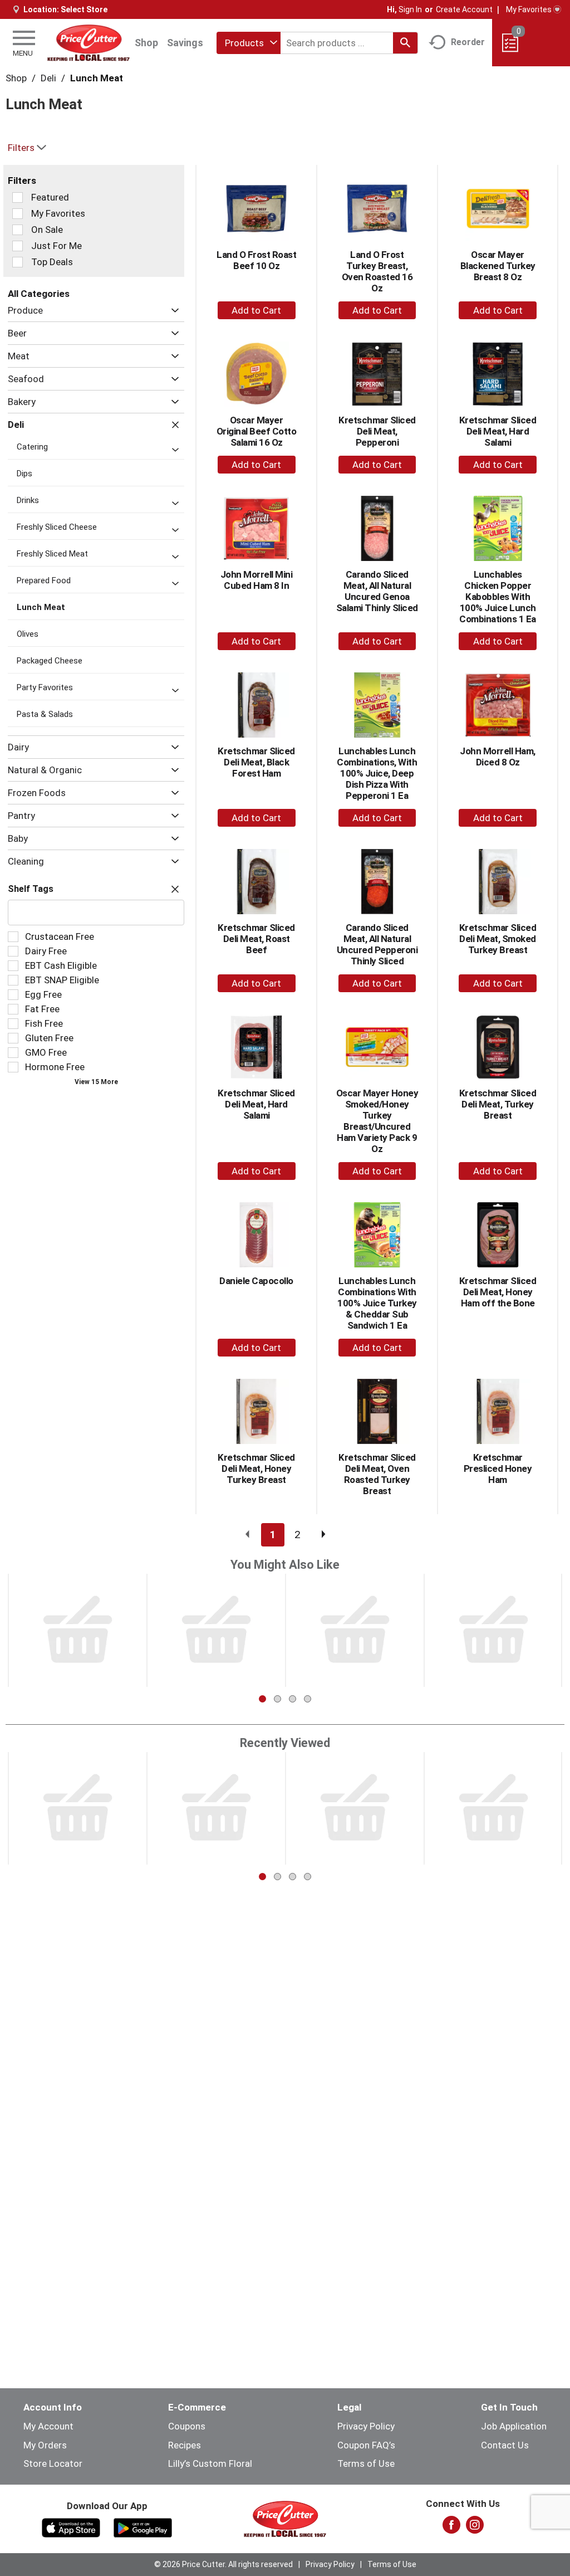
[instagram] (475, 2528)
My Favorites (529, 9)
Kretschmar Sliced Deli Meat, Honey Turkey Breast (256, 1468)
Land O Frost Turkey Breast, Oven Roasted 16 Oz (377, 271)
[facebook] (451, 2528)
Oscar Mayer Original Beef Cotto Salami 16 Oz (257, 431)
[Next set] (323, 1535)
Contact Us (505, 2445)
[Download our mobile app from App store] (71, 2527)
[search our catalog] (405, 43)
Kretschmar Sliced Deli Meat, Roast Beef (256, 939)
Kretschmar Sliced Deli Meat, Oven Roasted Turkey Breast (377, 1474)
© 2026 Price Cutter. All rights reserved (223, 2564)
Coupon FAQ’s (366, 2445)
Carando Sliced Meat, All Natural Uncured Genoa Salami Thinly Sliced (377, 591)
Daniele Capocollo (256, 1281)
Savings (185, 43)
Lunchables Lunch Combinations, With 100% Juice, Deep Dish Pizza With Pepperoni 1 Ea (377, 773)
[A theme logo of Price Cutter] (89, 43)
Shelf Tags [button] (31, 889)
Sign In (410, 9)
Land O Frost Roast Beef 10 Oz (256, 260)
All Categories (39, 294)
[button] (172, 311)
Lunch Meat (97, 78)
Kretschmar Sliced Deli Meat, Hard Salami (498, 431)
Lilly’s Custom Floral (210, 2463)
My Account (48, 2426)
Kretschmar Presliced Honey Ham (498, 1468)
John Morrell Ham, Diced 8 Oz (498, 757)
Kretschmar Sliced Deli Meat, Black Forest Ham (256, 762)
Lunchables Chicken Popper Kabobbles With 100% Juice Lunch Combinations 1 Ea (498, 597)
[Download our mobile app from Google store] (143, 2527)
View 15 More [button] (96, 1082)
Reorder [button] (468, 42)
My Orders (45, 2445)
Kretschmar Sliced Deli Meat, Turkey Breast (498, 1104)
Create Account (464, 9)
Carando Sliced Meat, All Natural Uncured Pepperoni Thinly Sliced (377, 944)
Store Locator (53, 2463)
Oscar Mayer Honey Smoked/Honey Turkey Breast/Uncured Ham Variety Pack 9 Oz (377, 1121)
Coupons (187, 2426)
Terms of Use (366, 2463)
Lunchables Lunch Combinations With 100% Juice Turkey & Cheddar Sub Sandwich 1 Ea (377, 1303)
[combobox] (249, 43)
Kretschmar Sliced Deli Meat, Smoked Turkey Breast (498, 939)
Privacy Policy (366, 2426)
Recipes (185, 2445)
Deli (48, 78)
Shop (146, 43)
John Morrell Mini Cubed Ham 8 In (257, 580)
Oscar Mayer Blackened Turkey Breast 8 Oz (498, 266)
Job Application (514, 2426)
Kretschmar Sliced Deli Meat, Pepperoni (377, 431)
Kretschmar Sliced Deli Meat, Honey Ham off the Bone (498, 1292)
